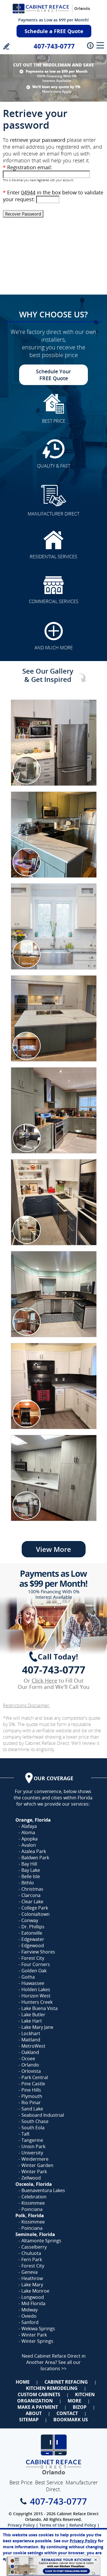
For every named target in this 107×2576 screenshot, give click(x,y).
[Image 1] (54, 743)
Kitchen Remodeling (52, 2388)
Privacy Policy (21, 2525)
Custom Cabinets (39, 2394)
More (74, 2401)
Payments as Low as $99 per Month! (53, 20)
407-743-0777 (54, 46)
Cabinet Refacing (66, 2382)
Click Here (45, 1681)
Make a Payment (38, 2407)
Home (23, 2382)
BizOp (80, 2407)
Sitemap (29, 2420)
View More (53, 1549)
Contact (67, 2413)
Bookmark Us (71, 2420)
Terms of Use (52, 2525)
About (34, 2413)
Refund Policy (83, 2525)
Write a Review (6, 46)
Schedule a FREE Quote (54, 31)
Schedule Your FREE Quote (53, 375)
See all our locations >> (61, 2365)
